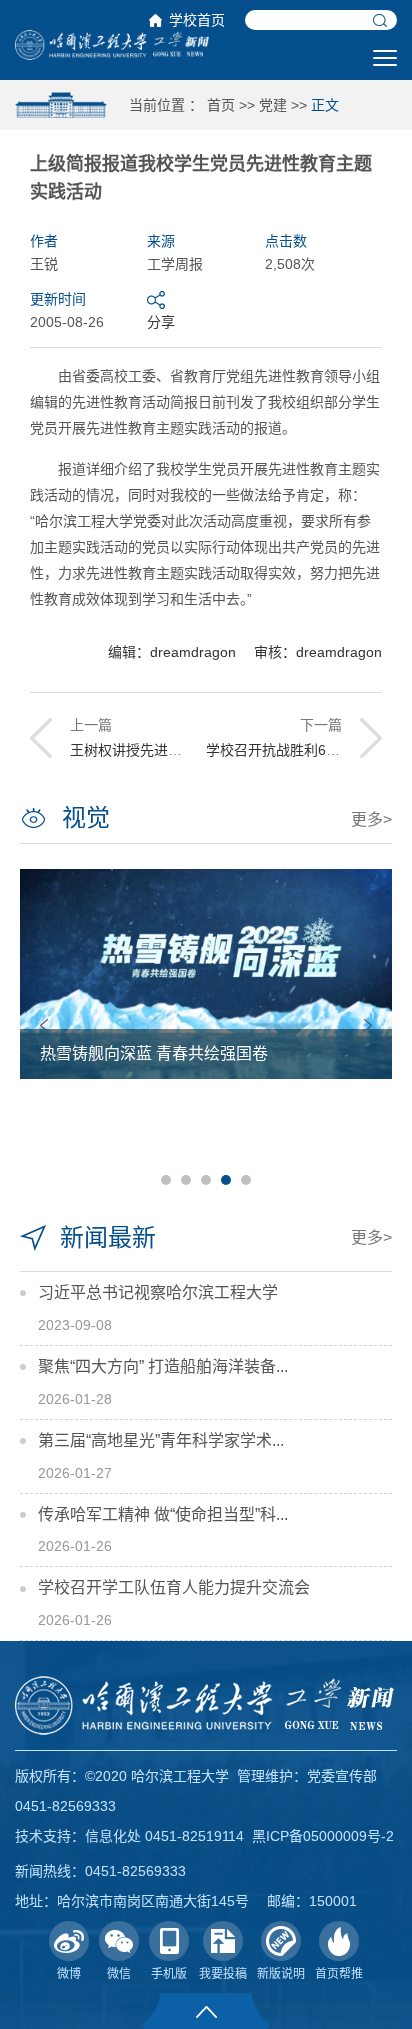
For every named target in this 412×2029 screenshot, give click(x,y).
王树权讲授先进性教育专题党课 (168, 750)
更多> (371, 819)
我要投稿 (223, 1974)
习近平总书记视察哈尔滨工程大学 (158, 1292)
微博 (69, 1974)
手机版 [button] (169, 1974)
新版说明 (281, 1974)
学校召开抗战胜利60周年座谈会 (305, 750)
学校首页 (197, 20)
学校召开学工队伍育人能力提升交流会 (174, 1587)
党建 (273, 105)
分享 (161, 322)
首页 (221, 105)
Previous (44, 1025)
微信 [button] (119, 1974)
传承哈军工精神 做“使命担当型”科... (163, 1514)
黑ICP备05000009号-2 (323, 1836)
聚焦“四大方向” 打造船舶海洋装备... (163, 1366)
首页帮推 (339, 1974)
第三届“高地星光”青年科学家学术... (161, 1440)
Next (368, 1025)
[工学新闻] (112, 44)
